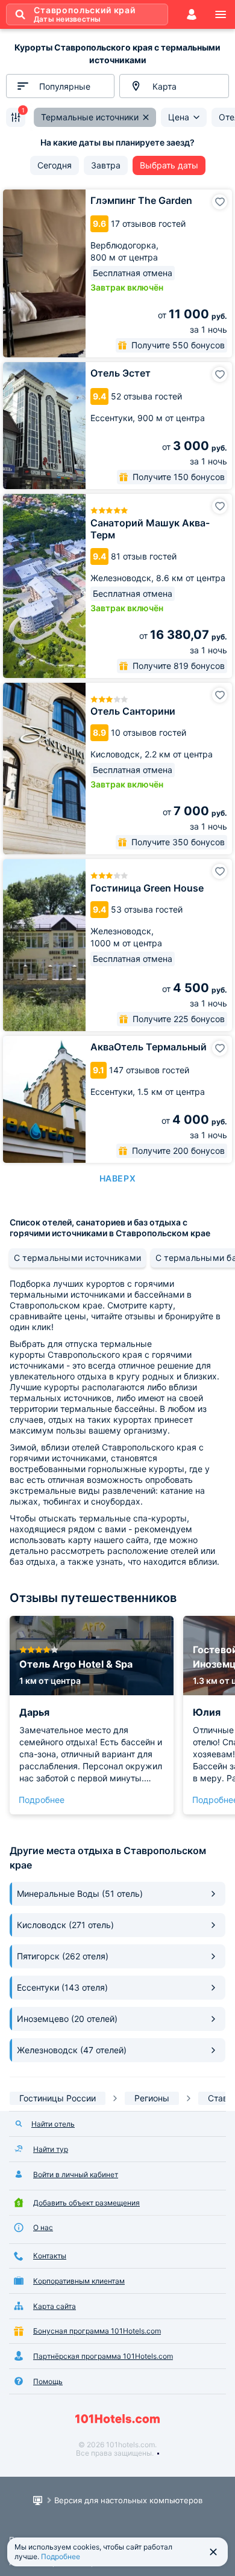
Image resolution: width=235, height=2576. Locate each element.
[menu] (221, 14)
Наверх (117, 1178)
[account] (192, 14)
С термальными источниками (77, 1258)
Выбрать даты (169, 165)
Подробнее (42, 1800)
